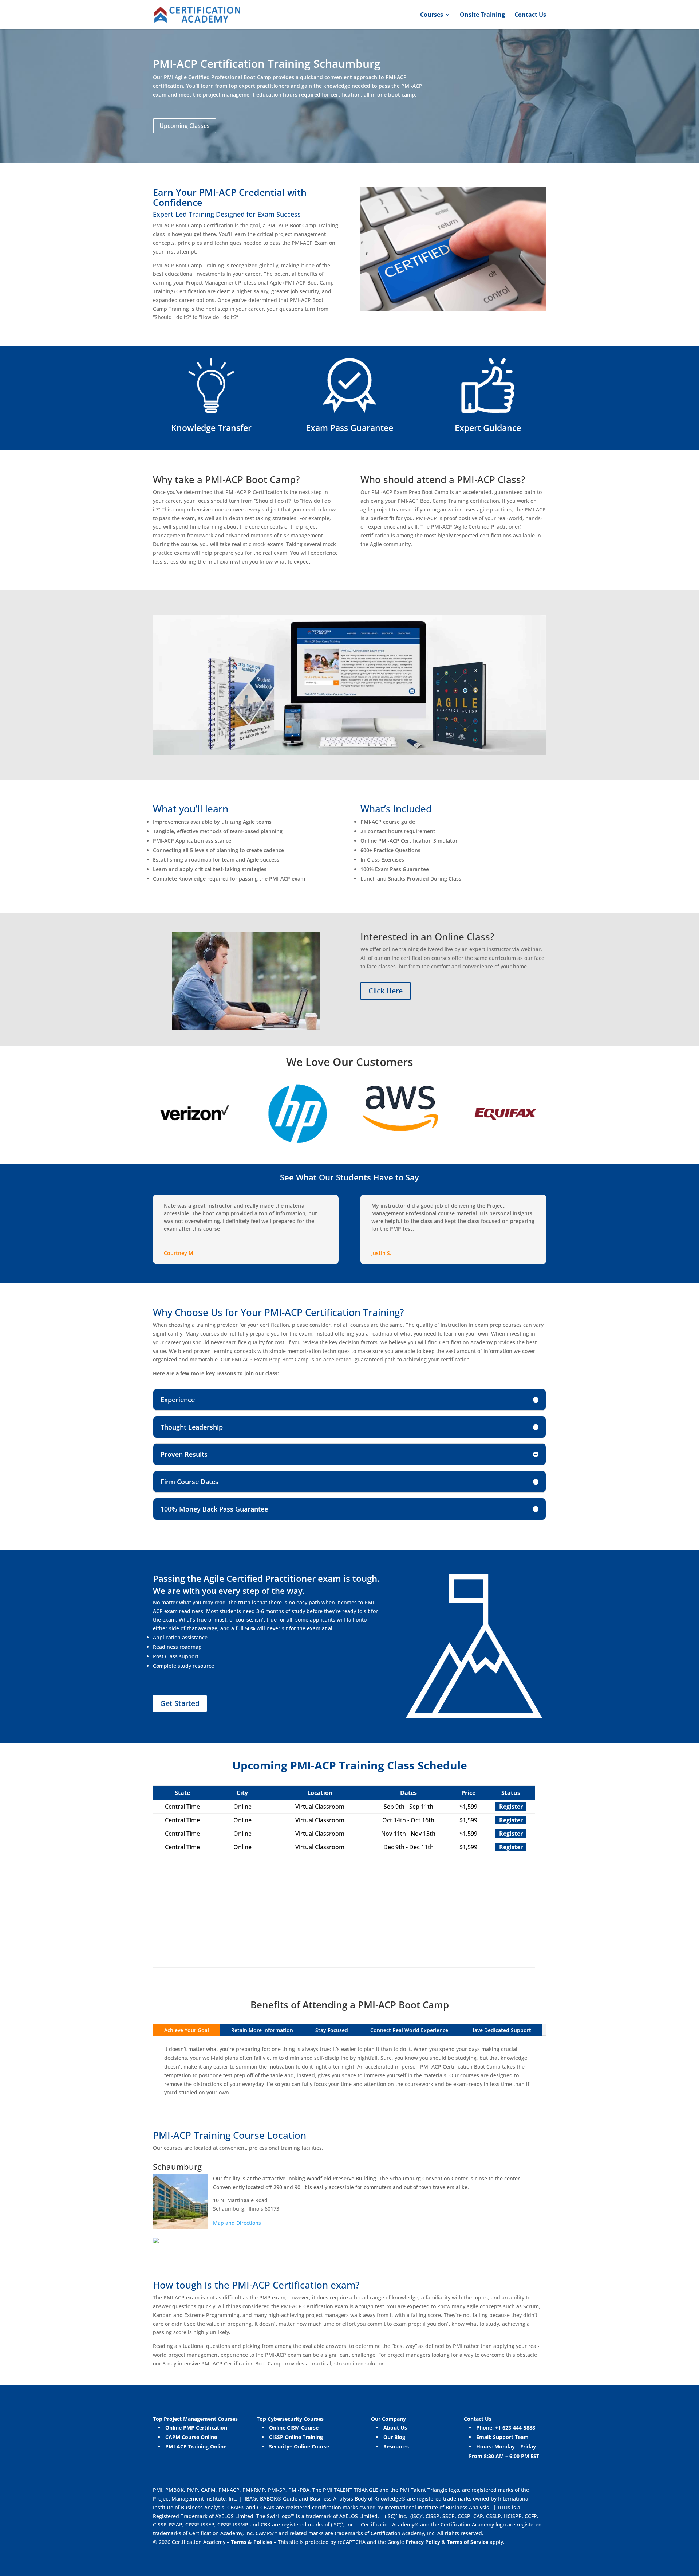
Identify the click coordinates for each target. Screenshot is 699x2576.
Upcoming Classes (185, 126)
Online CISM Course (294, 2428)
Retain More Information (262, 2030)
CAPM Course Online (191, 2437)
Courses (432, 15)
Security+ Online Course (299, 2446)
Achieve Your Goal (187, 2030)
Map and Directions (237, 2223)
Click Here (386, 991)
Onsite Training (482, 15)
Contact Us (530, 15)
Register (511, 1807)
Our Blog (394, 2437)
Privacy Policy (422, 2542)
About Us (395, 2428)
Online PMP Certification (196, 2428)
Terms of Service (468, 2542)
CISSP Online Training (296, 2437)
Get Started (180, 1703)
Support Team (511, 2437)
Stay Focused (332, 2030)
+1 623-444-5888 (515, 2428)
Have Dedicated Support (501, 2030)
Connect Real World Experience (409, 2030)
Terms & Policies (252, 2542)
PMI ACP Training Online (196, 2446)
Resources (396, 2446)
